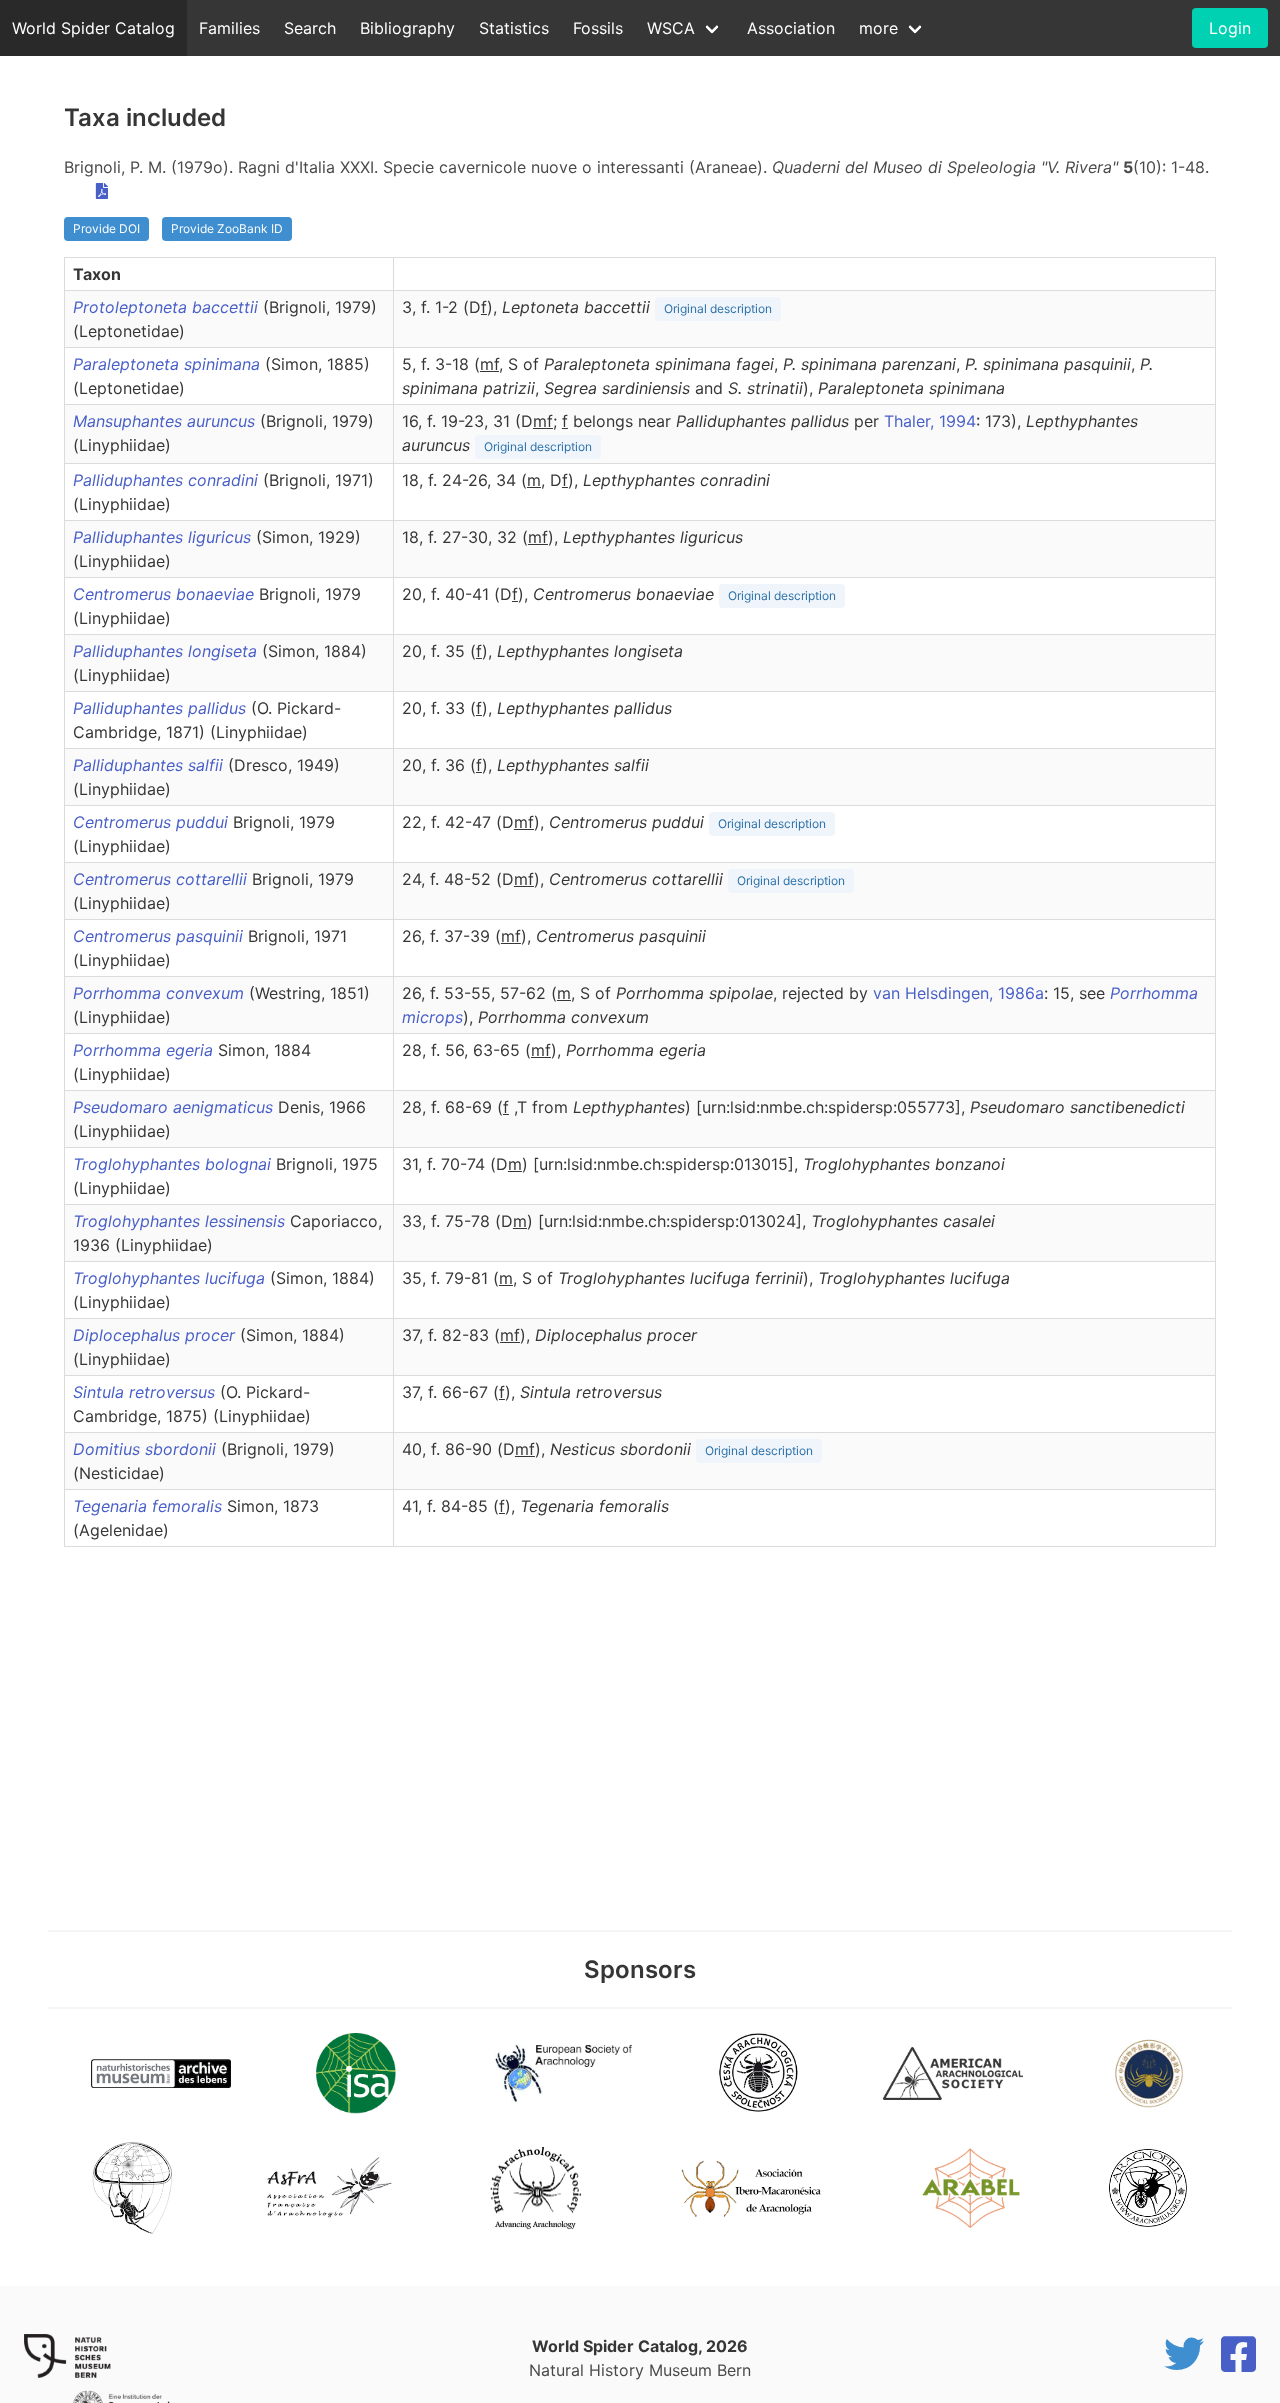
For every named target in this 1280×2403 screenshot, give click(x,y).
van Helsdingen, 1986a (958, 993)
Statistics (514, 28)
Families (229, 28)
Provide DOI (106, 228)
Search (310, 28)
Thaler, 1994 (930, 421)
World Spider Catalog (93, 28)
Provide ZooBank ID (227, 228)
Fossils (598, 28)
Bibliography (407, 28)
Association (791, 28)
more (878, 28)
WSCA (671, 28)
